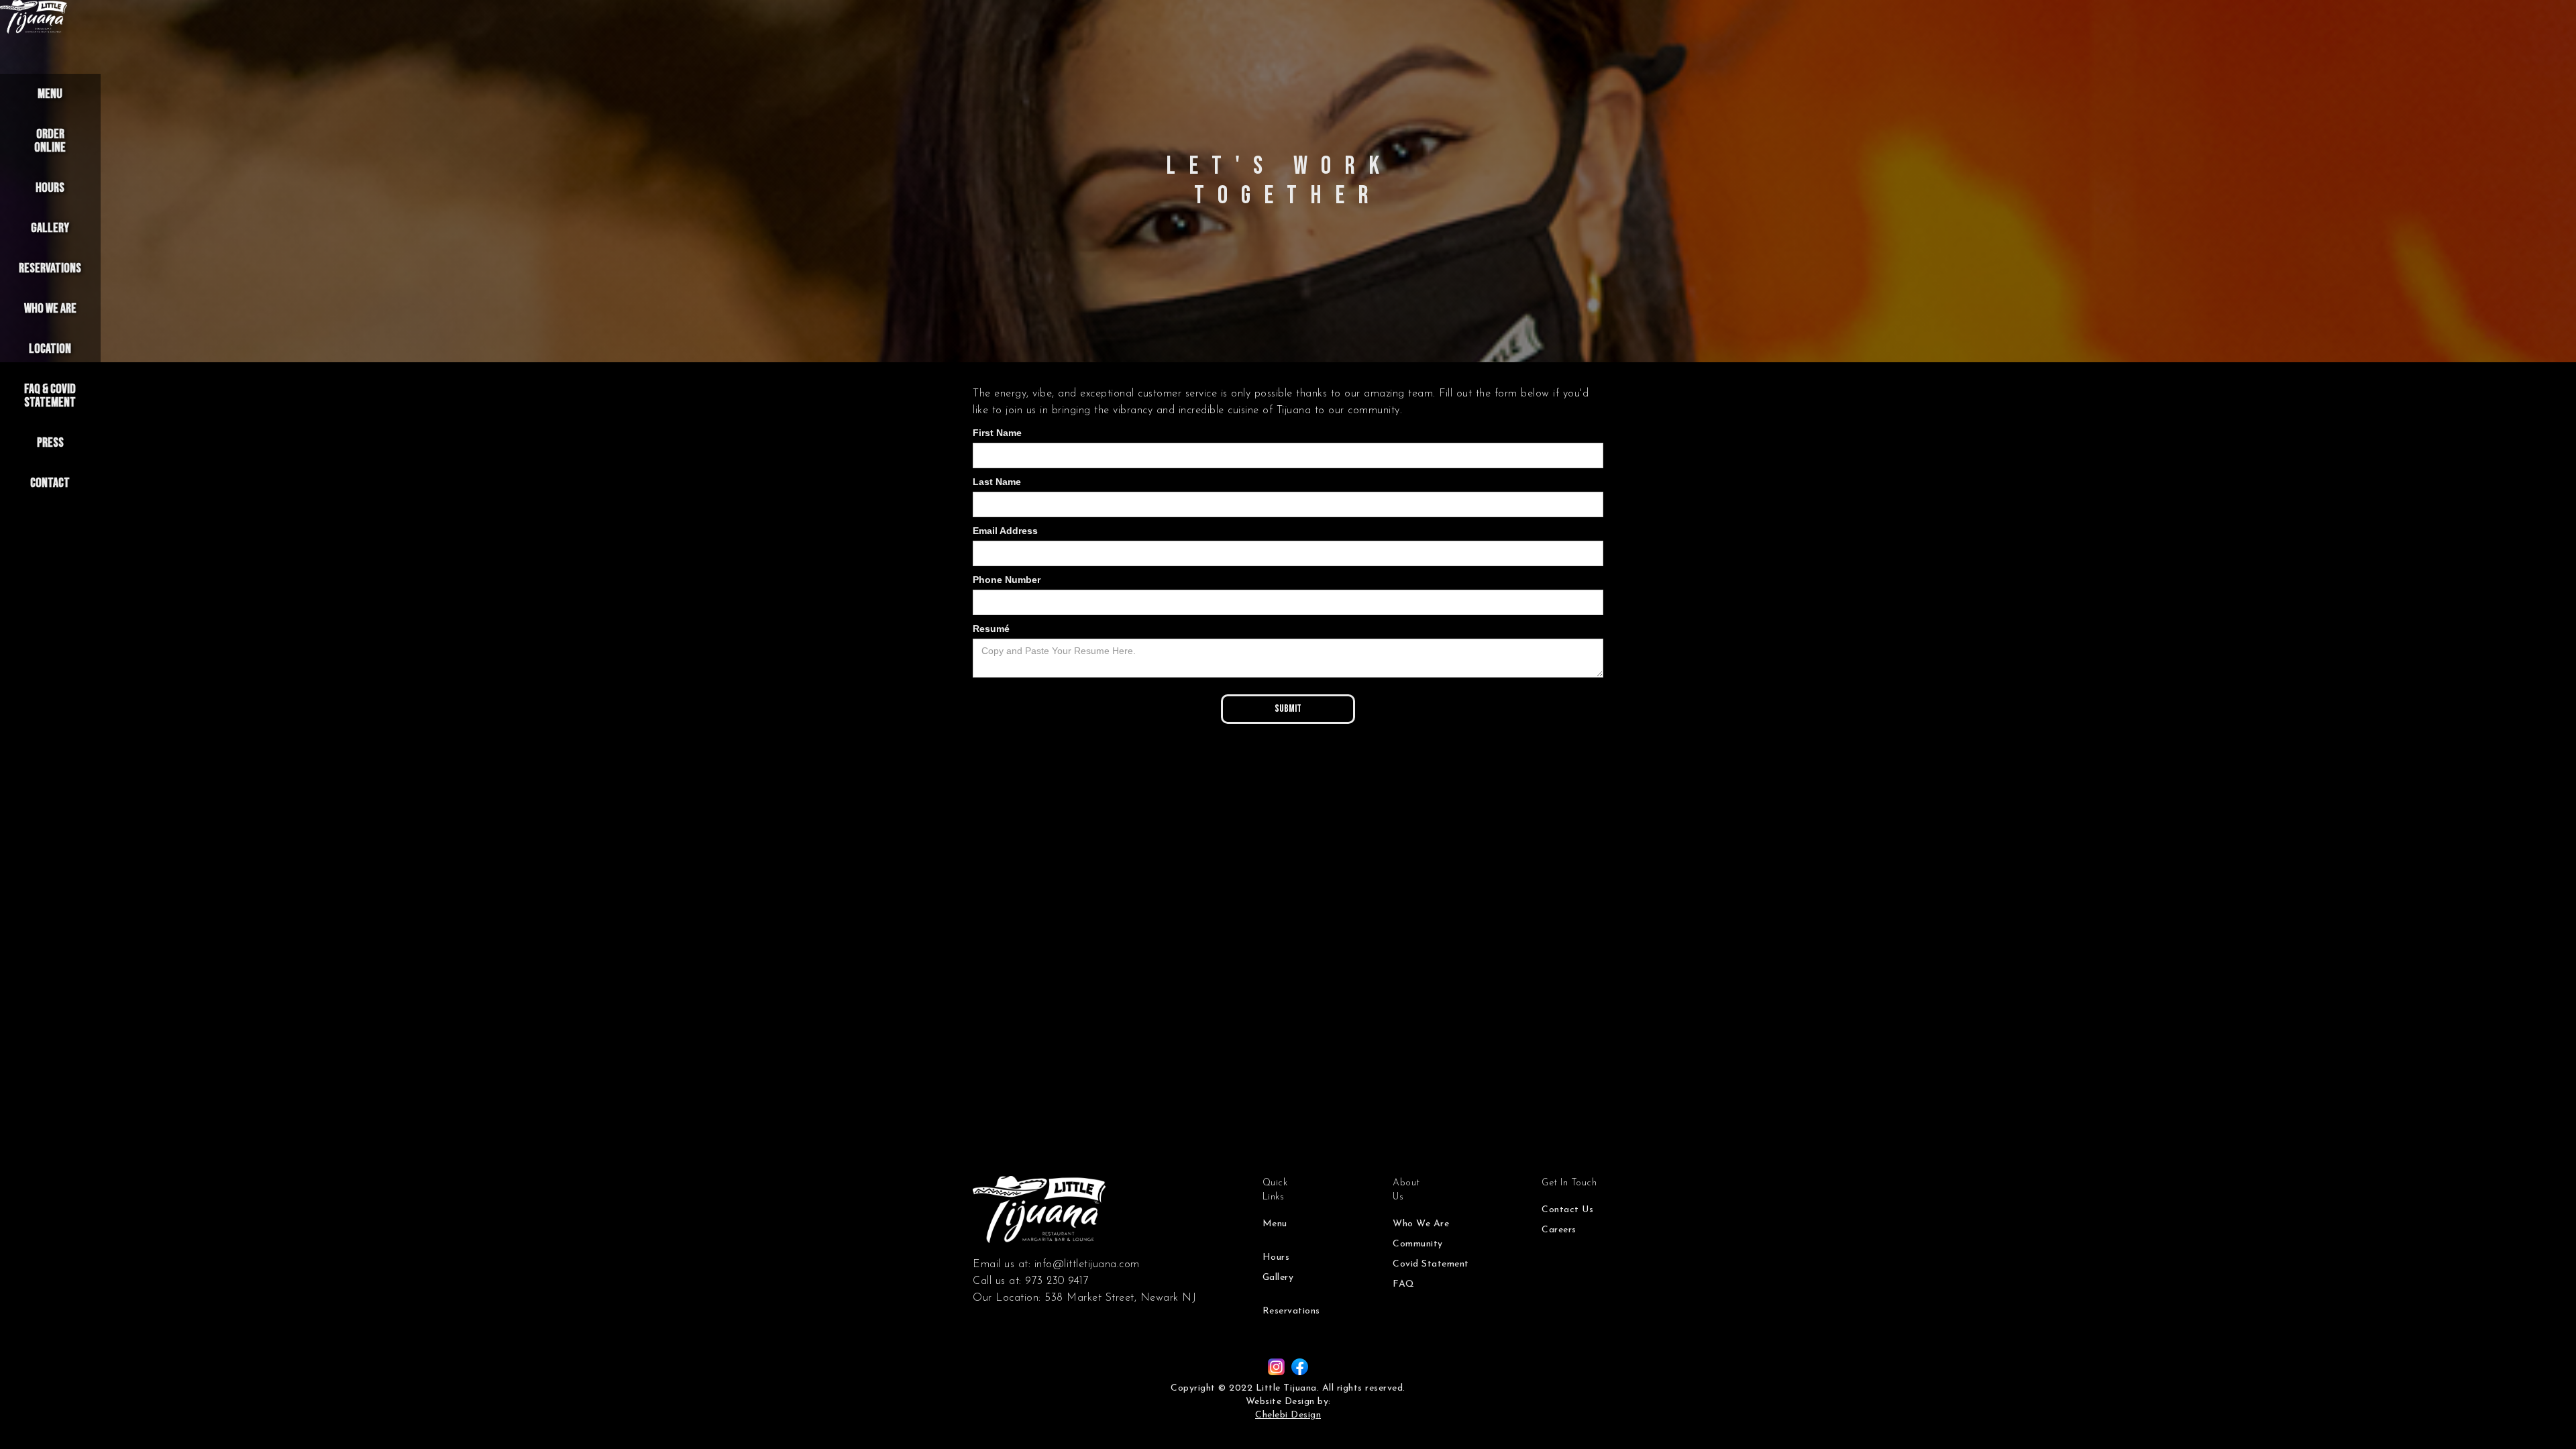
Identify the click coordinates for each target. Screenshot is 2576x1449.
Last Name (997, 482)
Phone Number (1007, 580)
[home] (34, 17)
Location (50, 349)
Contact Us (1567, 1210)
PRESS (50, 443)
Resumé (991, 629)
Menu (50, 94)
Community (1418, 1244)
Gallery (50, 228)
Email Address (1005, 531)
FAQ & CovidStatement (50, 396)
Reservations (50, 268)
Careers (1559, 1230)
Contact (50, 483)
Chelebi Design (1288, 1415)
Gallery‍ (1278, 1278)
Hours (50, 188)
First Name (997, 433)
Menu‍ (1275, 1224)
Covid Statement (1431, 1264)
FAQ (1404, 1284)
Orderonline (50, 141)
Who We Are (50, 309)
